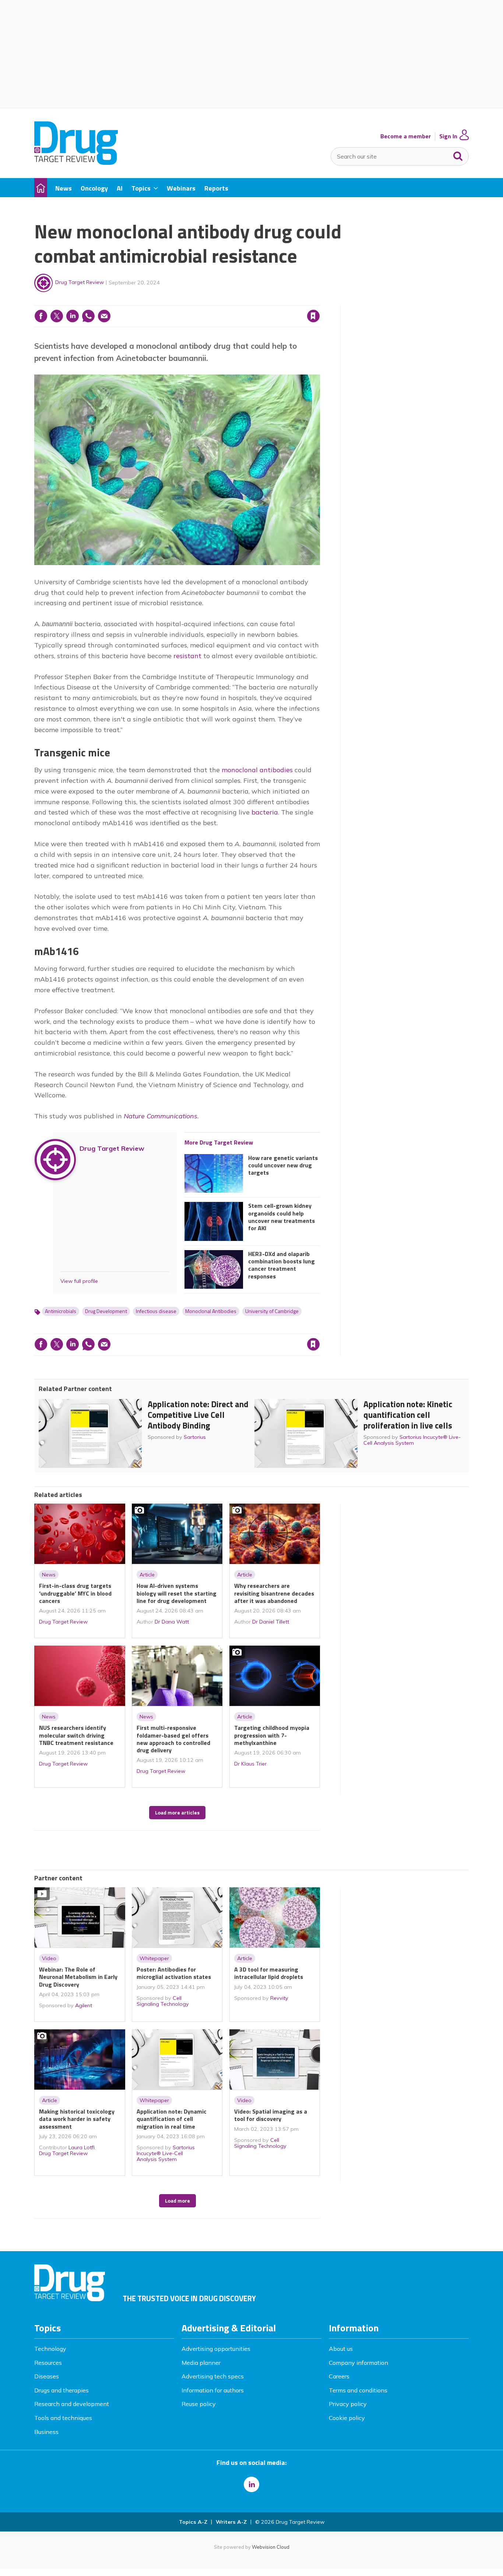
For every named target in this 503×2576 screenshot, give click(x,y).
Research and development (72, 2404)
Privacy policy (348, 2404)
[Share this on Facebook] (41, 316)
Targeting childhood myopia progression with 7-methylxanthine (272, 1735)
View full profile (79, 1281)
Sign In (448, 136)
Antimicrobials (61, 1311)
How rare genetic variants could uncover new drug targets (283, 1165)
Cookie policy (347, 2418)
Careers (339, 2376)
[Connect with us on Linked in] (251, 2484)
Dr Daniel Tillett (271, 1622)
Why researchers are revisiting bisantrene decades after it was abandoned (274, 1593)
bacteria (265, 812)
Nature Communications (161, 1116)
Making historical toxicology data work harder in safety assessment (77, 2119)
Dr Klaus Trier (250, 1764)
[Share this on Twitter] (57, 316)
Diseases (47, 2376)
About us (341, 2349)
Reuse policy (199, 2404)
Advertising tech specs (213, 2376)
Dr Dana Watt (172, 1622)
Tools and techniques (63, 2418)
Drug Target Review (80, 282)
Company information (358, 2363)
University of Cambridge (272, 1311)
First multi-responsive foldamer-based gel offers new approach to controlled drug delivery (173, 1739)
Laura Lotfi (82, 2147)
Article (147, 1575)
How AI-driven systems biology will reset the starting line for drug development (177, 1593)
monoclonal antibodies (257, 770)
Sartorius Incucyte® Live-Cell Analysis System (412, 1440)
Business (46, 2432)
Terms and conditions (358, 2390)
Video (49, 1958)
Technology (50, 2349)
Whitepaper (154, 1958)
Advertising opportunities (216, 2349)
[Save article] (313, 316)
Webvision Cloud (271, 2547)
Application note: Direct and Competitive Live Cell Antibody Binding (198, 1415)
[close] (319, 301)
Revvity (279, 1998)
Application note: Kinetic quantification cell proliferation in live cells (408, 1415)
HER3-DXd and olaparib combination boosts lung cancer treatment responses (282, 1265)
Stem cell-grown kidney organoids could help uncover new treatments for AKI (282, 1217)
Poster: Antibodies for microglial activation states (174, 1973)
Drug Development (106, 1311)
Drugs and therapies (61, 2390)
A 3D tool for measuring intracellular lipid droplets (269, 1973)
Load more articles (177, 1813)
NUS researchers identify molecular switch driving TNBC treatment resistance (76, 1735)
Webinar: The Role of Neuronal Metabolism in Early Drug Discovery (78, 1977)
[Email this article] (104, 316)
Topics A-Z (193, 2522)
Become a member (406, 136)
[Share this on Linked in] (73, 316)
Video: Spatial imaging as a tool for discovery (271, 2115)
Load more (177, 2201)
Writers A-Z (231, 2522)
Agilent (84, 2005)
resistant (187, 656)
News (49, 1575)
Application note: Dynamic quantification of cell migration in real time (172, 2119)
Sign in (219, 301)
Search (458, 155)
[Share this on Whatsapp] (88, 316)
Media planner (201, 2363)
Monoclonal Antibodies (211, 1311)
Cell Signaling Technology (163, 2001)
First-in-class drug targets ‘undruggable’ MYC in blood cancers (75, 1593)
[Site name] (76, 163)
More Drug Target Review (219, 1142)
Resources (48, 2363)
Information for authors (213, 2390)
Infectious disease (156, 1311)
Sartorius (195, 1437)
